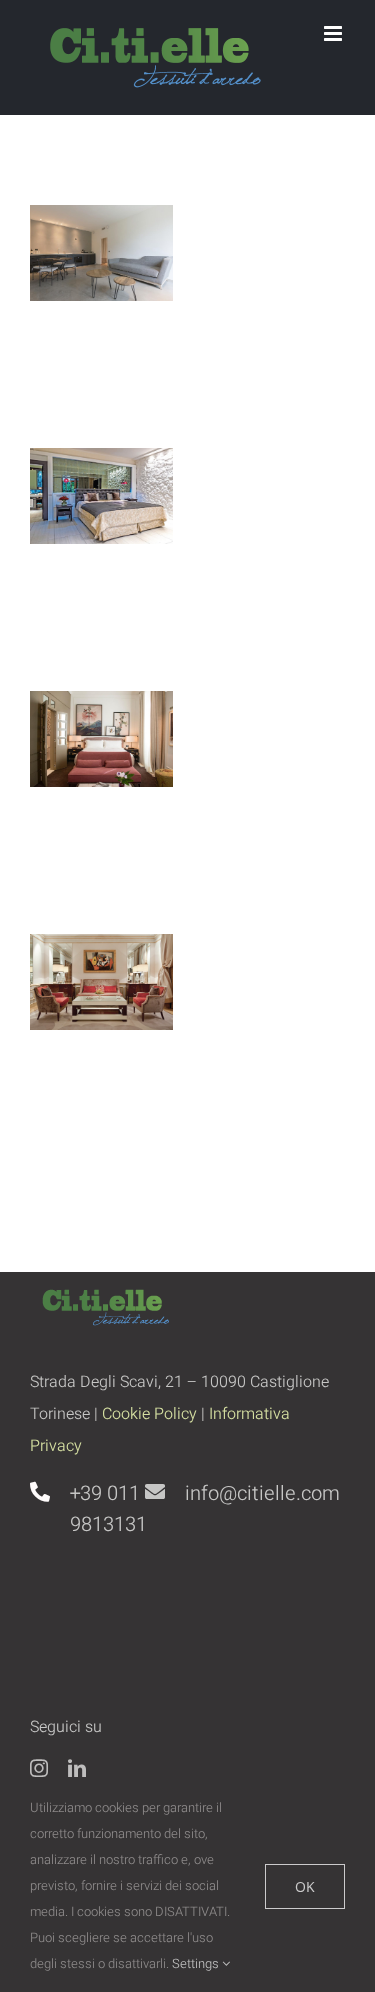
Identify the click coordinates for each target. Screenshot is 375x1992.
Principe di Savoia (97, 1010)
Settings (197, 1963)
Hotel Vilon (97, 786)
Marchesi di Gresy (97, 281)
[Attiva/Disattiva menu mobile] (334, 33)
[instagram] (39, 1768)
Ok (305, 1886)
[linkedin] (77, 1768)
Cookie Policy (149, 1414)
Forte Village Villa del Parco (97, 505)
